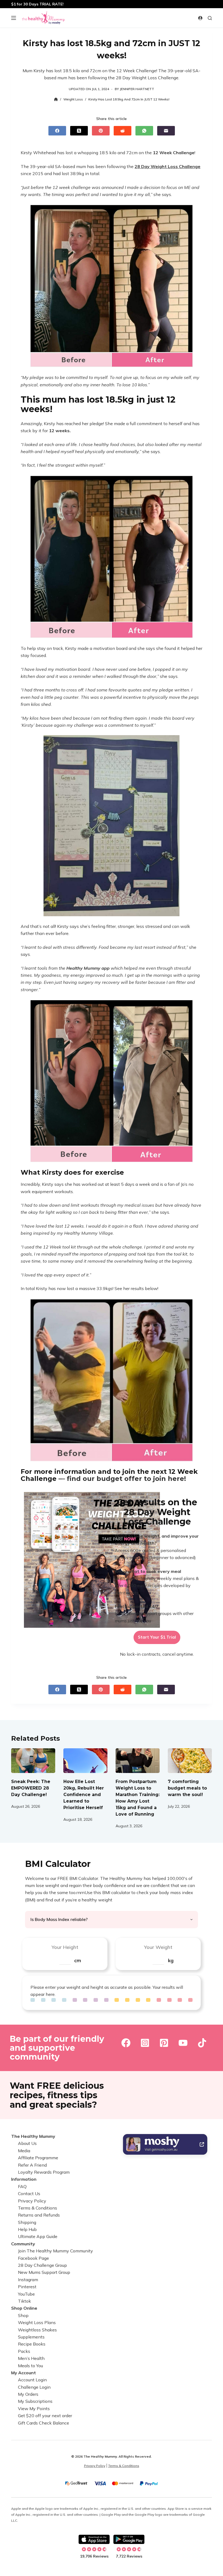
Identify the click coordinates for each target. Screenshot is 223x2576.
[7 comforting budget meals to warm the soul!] (190, 1761)
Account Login (32, 2380)
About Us (27, 2144)
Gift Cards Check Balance (44, 2423)
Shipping (27, 2222)
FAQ (22, 2186)
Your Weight (158, 1947)
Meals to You (30, 2366)
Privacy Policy (32, 2201)
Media (24, 2151)
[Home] (56, 99)
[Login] (200, 18)
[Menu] (14, 18)
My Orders (28, 2394)
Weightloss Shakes (37, 2330)
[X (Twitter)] (79, 131)
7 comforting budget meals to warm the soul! (187, 1788)
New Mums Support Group (44, 2272)
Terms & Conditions (38, 2208)
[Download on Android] (129, 2539)
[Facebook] (57, 131)
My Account (24, 2373)
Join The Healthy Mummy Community (55, 2251)
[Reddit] (123, 131)
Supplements (31, 2337)
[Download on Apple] (94, 2539)
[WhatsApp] (144, 131)
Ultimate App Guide (38, 2237)
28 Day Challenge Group (42, 2265)
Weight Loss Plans (37, 2323)
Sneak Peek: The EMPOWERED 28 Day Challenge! (31, 1788)
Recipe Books (32, 2344)
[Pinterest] (101, 131)
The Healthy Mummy (33, 2136)
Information (24, 2179)
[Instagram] (145, 2043)
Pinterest (27, 2287)
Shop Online (24, 2308)
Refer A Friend (32, 2165)
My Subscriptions (35, 2401)
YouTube (26, 2294)
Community (23, 2244)
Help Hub (27, 2229)
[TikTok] (202, 2043)
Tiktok (24, 2301)
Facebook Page (33, 2258)
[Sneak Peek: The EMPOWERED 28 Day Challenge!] (33, 1761)
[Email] (166, 131)
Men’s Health (31, 2358)
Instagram (28, 2280)
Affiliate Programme (38, 2158)
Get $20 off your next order (45, 2416)
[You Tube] (183, 2043)
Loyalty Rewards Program (44, 2172)
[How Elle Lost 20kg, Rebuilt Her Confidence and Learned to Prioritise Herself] (85, 1761)
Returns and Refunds (39, 2215)
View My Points (34, 2409)
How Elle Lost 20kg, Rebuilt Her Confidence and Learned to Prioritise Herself (84, 1795)
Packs (24, 2351)
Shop (23, 2315)
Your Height (65, 1947)
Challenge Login (34, 2387)
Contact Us (29, 2193)
